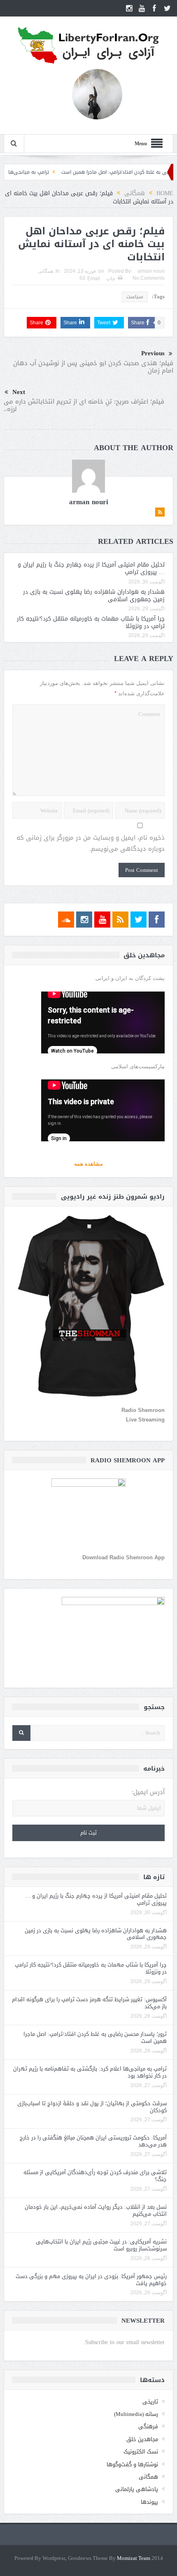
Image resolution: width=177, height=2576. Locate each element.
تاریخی (150, 2402)
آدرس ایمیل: (148, 1792)
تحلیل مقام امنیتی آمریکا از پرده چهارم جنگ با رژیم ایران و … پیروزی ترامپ (91, 568)
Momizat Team (134, 2558)
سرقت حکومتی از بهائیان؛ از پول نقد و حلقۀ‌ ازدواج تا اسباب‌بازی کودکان (92, 2107)
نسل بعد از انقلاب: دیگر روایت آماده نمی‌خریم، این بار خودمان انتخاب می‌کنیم (96, 2210)
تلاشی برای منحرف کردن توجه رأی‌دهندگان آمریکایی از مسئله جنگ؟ (95, 2176)
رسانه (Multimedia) (136, 2414)
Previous (153, 353)
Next (19, 392)
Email (94, 279)
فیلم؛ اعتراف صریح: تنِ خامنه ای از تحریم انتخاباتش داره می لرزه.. (84, 405)
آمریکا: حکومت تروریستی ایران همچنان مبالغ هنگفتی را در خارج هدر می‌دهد (93, 2141)
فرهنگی (148, 2426)
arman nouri (151, 271)
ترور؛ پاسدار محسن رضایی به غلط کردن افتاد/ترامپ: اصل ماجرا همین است (95, 2038)
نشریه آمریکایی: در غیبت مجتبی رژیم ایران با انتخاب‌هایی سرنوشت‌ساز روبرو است (101, 2245)
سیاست (135, 297)
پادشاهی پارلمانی (137, 2489)
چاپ (111, 279)
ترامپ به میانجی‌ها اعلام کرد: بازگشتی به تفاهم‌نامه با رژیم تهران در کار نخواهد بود (90, 2072)
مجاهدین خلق (142, 2439)
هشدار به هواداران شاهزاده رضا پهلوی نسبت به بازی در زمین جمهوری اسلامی (94, 596)
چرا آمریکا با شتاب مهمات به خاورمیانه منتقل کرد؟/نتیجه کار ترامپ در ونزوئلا (91, 622)
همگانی (45, 271)
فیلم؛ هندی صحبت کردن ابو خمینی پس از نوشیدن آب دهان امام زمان (93, 367)
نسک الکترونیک (141, 2452)
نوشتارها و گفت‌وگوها (132, 2464)
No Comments (149, 278)
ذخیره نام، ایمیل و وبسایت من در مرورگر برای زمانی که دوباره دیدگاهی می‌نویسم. (91, 843)
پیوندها (149, 2502)
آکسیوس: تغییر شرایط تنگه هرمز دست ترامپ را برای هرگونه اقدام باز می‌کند (89, 2003)
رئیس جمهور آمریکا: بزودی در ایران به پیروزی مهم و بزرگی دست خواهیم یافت (91, 2280)
